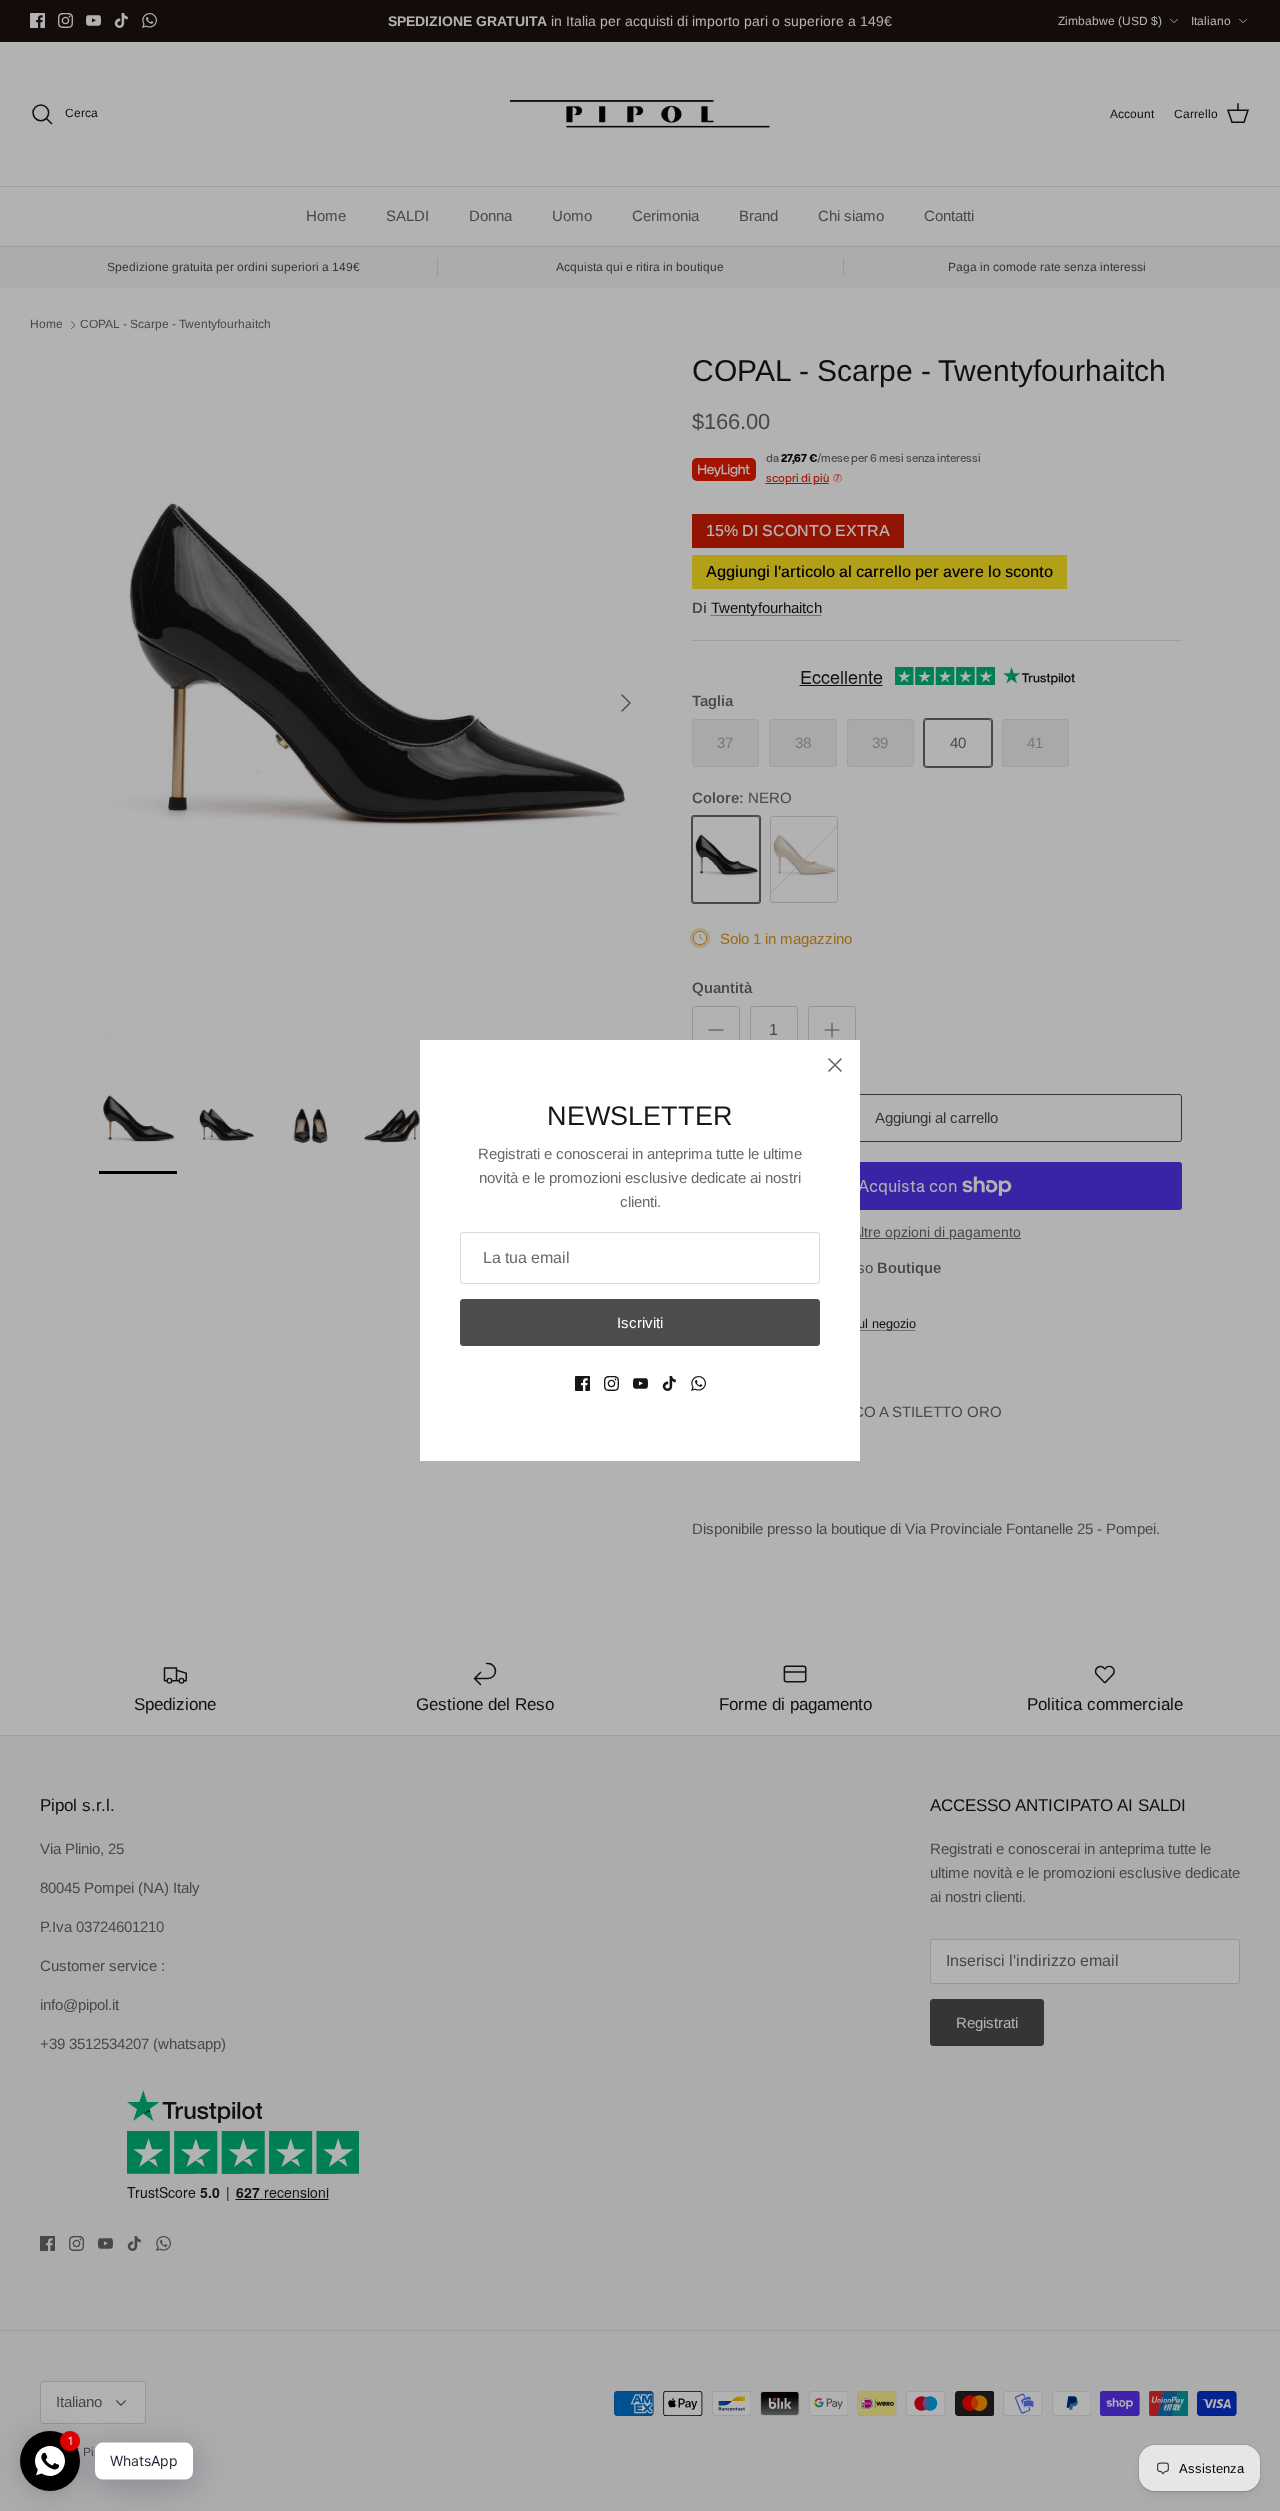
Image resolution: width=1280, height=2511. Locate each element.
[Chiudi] (835, 1065)
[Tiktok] (669, 1383)
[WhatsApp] (698, 1383)
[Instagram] (611, 1383)
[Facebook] (582, 1383)
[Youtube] (640, 1383)
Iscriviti (640, 1322)
